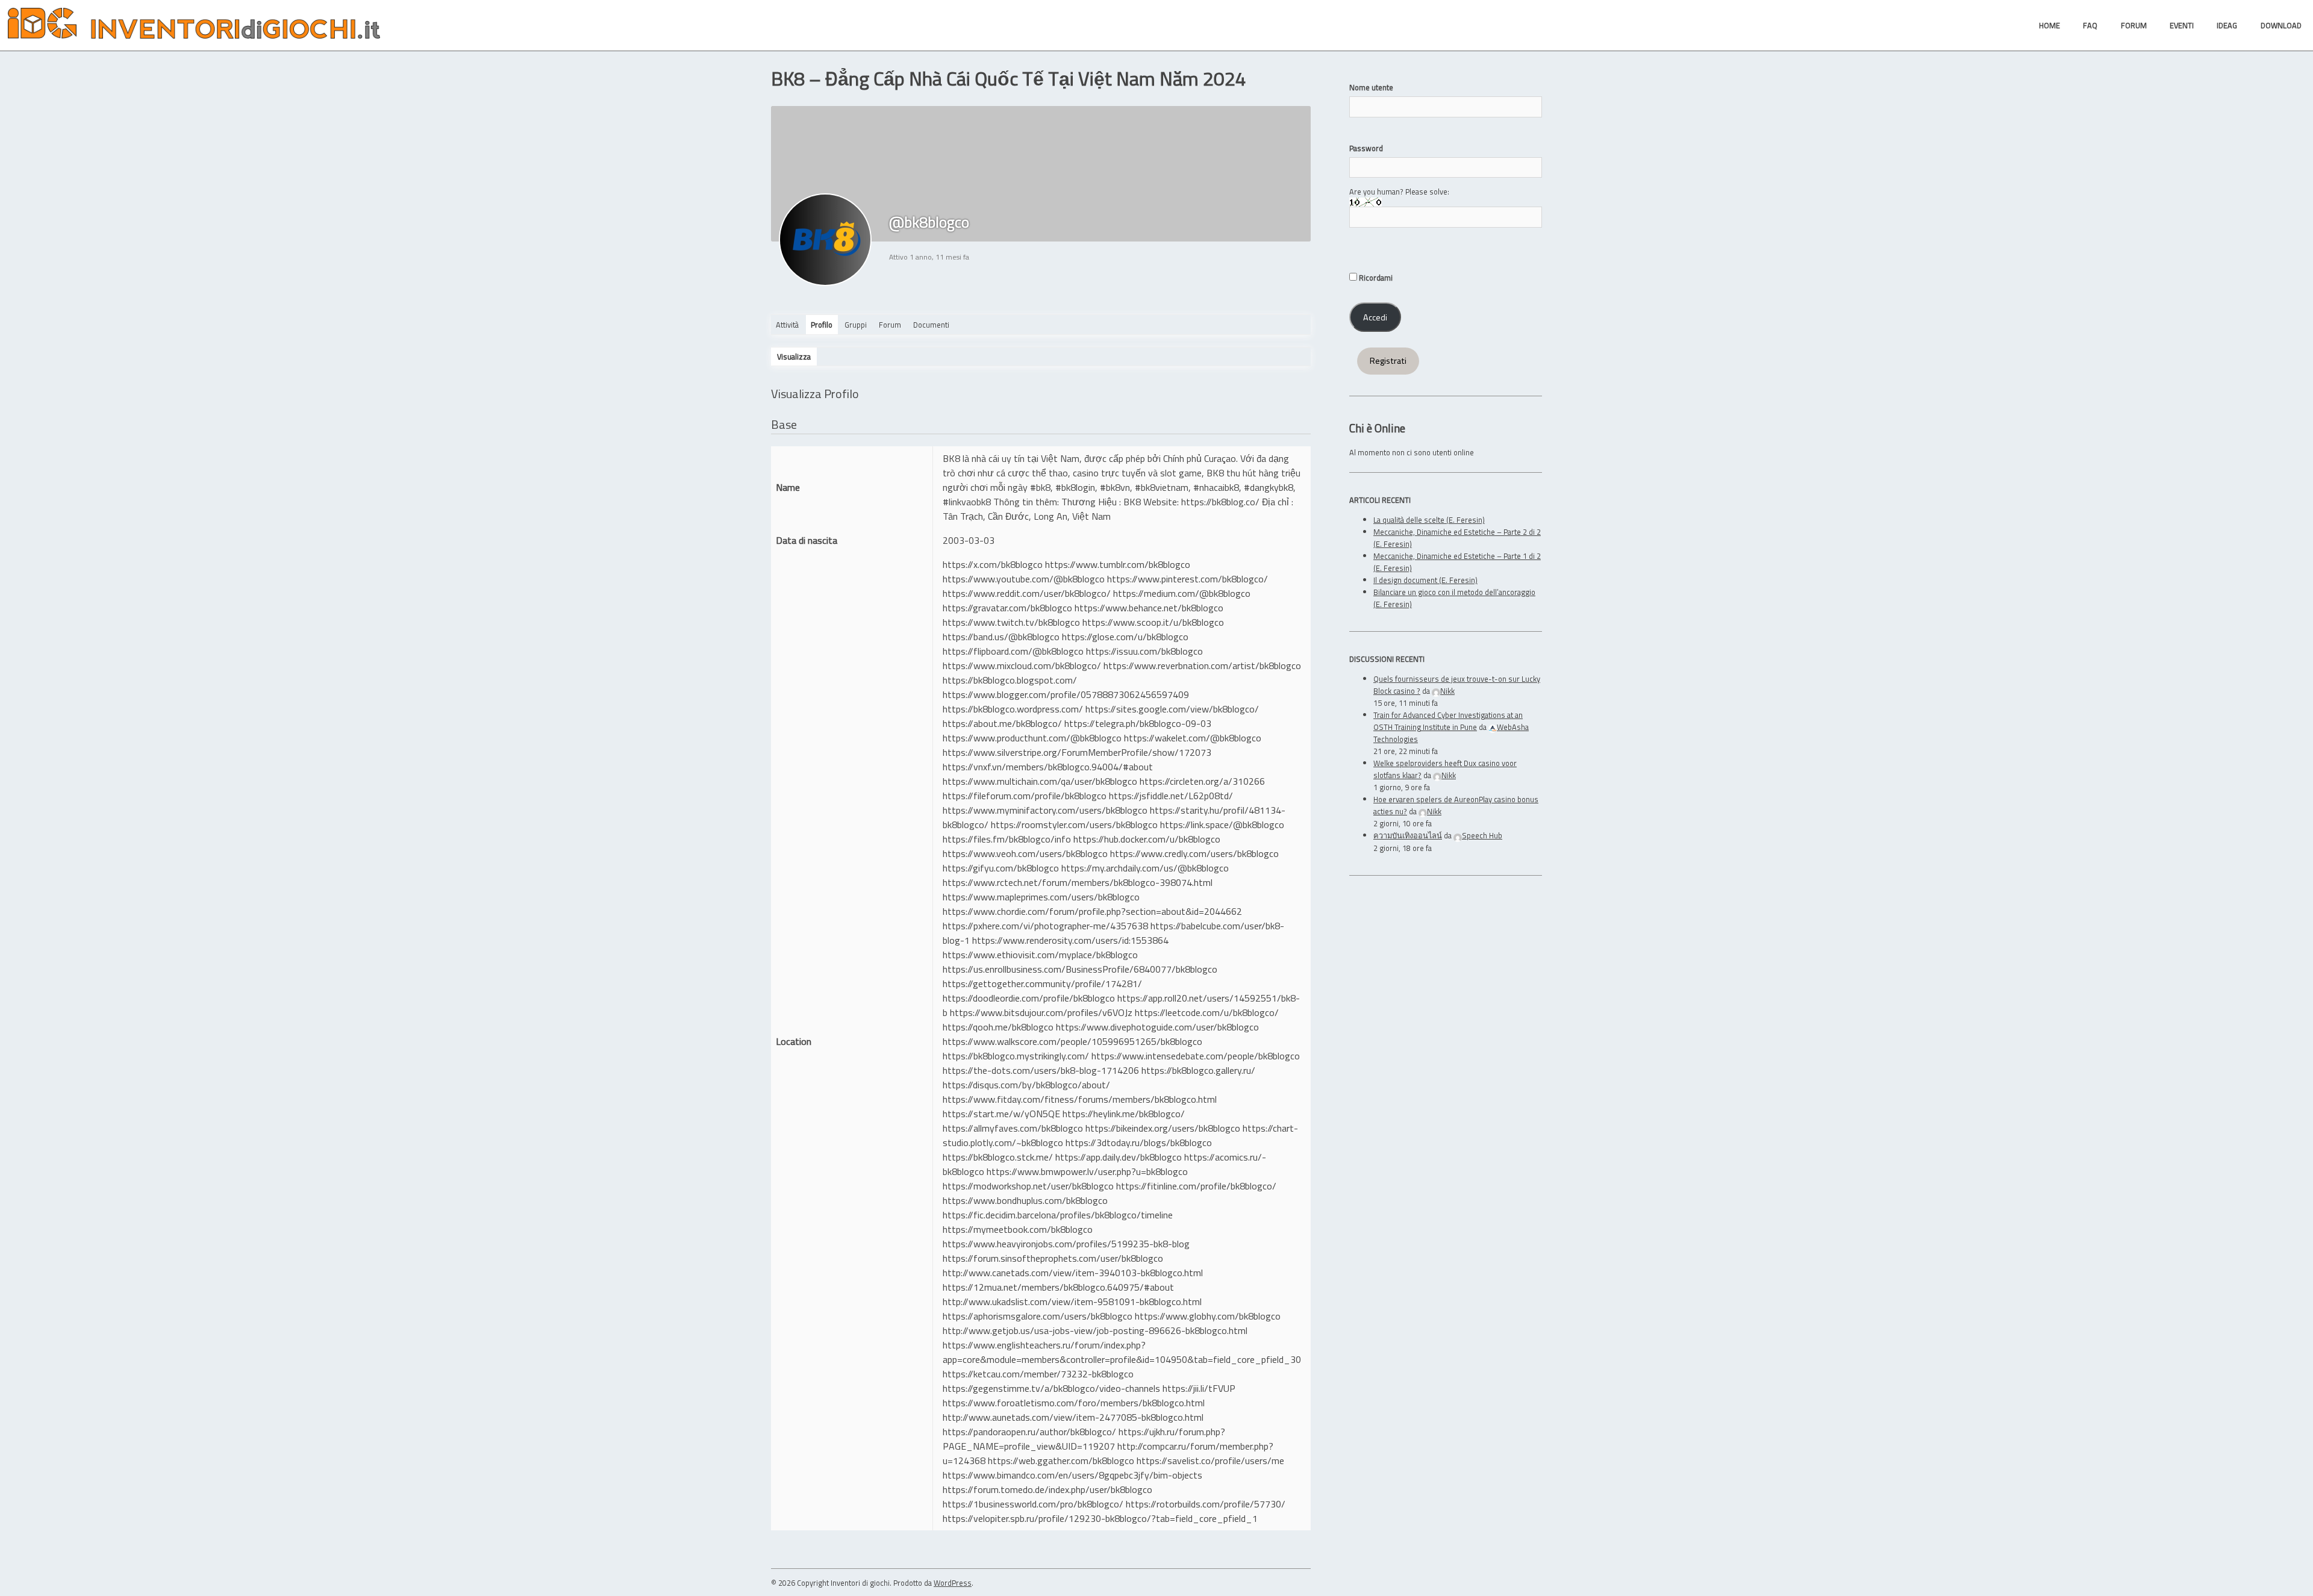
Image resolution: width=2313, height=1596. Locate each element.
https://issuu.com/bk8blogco (1144, 651)
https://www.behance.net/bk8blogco (1149, 608)
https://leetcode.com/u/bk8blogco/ (1207, 1012)
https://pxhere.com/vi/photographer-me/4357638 (1045, 926)
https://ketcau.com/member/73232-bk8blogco (1038, 1374)
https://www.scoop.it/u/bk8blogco (1153, 622)
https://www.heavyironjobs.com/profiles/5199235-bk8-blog (1066, 1244)
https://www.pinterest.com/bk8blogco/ (1188, 579)
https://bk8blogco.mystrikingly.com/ (1016, 1056)
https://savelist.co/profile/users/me (1210, 1460)
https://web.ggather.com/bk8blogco (1061, 1460)
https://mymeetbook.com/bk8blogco (1018, 1229)
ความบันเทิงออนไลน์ (1408, 835)
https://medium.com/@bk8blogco (1182, 593)
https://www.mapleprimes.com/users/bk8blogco (1041, 897)
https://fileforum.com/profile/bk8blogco (1025, 796)
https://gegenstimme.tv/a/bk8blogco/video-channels (1051, 1388)
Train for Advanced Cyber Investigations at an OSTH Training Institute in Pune (1448, 721)
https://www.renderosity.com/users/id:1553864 (1070, 940)
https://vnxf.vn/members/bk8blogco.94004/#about (1048, 767)
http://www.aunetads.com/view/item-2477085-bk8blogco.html (1073, 1417)
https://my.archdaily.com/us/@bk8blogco (1145, 868)
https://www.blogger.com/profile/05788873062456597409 (1066, 694)
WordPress (953, 1583)
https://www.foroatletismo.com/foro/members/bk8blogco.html (1074, 1403)
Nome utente (1371, 87)
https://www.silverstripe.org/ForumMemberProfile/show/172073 (1077, 752)
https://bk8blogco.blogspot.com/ (1010, 680)
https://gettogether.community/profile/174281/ (1042, 983)
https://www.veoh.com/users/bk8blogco (1025, 853)
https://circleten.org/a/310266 (1202, 781)
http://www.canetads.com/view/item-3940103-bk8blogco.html (1073, 1273)
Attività (787, 325)
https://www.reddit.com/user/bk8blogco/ (1027, 593)
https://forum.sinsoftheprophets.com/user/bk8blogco (1053, 1258)
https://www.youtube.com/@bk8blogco (1024, 579)
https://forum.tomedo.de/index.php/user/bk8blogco (1047, 1489)
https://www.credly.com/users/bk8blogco (1194, 853)
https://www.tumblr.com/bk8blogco (1118, 564)
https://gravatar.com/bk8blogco (1007, 608)
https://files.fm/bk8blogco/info (1007, 839)
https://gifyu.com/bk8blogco (1001, 868)
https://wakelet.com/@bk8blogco (1193, 738)
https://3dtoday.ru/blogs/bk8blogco (1139, 1142)
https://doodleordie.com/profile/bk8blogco (1029, 998)
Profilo (822, 325)
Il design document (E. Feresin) (1425, 580)
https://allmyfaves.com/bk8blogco (1013, 1128)
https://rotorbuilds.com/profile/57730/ (1206, 1504)
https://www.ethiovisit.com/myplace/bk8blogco (1040, 955)
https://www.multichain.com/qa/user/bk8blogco (1040, 781)
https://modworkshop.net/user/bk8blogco (1028, 1186)
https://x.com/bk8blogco (993, 564)
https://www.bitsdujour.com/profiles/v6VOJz (1041, 1012)
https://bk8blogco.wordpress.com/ (1013, 709)
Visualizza (794, 357)
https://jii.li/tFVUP (1199, 1388)
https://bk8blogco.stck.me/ (998, 1157)
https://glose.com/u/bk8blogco (1125, 637)
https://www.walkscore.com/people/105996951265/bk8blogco (1072, 1041)
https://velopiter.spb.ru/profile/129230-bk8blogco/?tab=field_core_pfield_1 (1100, 1518)
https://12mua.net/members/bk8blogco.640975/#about (1058, 1287)
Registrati (1388, 361)
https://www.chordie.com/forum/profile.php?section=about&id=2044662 (1092, 911)
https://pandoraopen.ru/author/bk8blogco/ (1029, 1432)
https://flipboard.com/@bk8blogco (1013, 651)
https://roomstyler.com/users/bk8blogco (1074, 824)
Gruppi (856, 325)
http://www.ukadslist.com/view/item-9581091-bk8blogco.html (1072, 1301)
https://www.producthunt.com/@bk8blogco (1032, 738)
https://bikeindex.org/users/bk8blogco (1163, 1128)
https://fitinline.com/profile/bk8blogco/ (1196, 1186)
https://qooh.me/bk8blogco (998, 1027)
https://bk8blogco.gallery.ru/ (1198, 1070)
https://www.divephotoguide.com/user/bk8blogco (1157, 1027)
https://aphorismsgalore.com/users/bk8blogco (1038, 1316)
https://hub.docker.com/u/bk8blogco (1147, 839)
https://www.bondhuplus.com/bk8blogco (1025, 1200)
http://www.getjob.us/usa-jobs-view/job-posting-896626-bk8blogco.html (1095, 1330)
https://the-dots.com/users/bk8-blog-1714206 (1041, 1070)
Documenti (931, 325)
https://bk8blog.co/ (1220, 502)
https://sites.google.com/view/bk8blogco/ (1172, 709)
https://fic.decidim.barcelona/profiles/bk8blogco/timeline (1058, 1215)
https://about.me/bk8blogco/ (1002, 723)
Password (1366, 148)
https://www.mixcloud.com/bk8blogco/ (1022, 666)
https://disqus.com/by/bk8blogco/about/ (1026, 1085)
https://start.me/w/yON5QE (1001, 1114)
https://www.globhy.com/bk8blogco (1208, 1316)
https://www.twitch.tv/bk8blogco (1011, 622)
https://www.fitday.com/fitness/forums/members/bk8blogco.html (1080, 1099)
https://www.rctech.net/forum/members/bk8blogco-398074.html (1078, 882)
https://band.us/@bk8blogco (1001, 637)
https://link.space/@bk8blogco (1222, 824)
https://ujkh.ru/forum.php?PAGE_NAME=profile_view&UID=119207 (1084, 1439)
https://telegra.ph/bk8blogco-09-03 (1138, 723)
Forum (890, 325)
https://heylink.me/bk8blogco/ (1124, 1114)
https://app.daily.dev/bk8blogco (1119, 1157)
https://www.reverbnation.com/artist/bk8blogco (1202, 666)
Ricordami (1375, 278)
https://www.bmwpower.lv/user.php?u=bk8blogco (1087, 1171)
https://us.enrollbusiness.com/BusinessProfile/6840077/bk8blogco (1080, 969)
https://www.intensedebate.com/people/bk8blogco (1196, 1056)
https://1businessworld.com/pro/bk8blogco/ (1033, 1504)
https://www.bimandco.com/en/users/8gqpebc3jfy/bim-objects (1072, 1475)
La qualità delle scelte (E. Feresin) (1429, 520)
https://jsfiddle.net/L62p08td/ (1171, 796)
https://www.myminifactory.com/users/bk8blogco (1045, 810)
